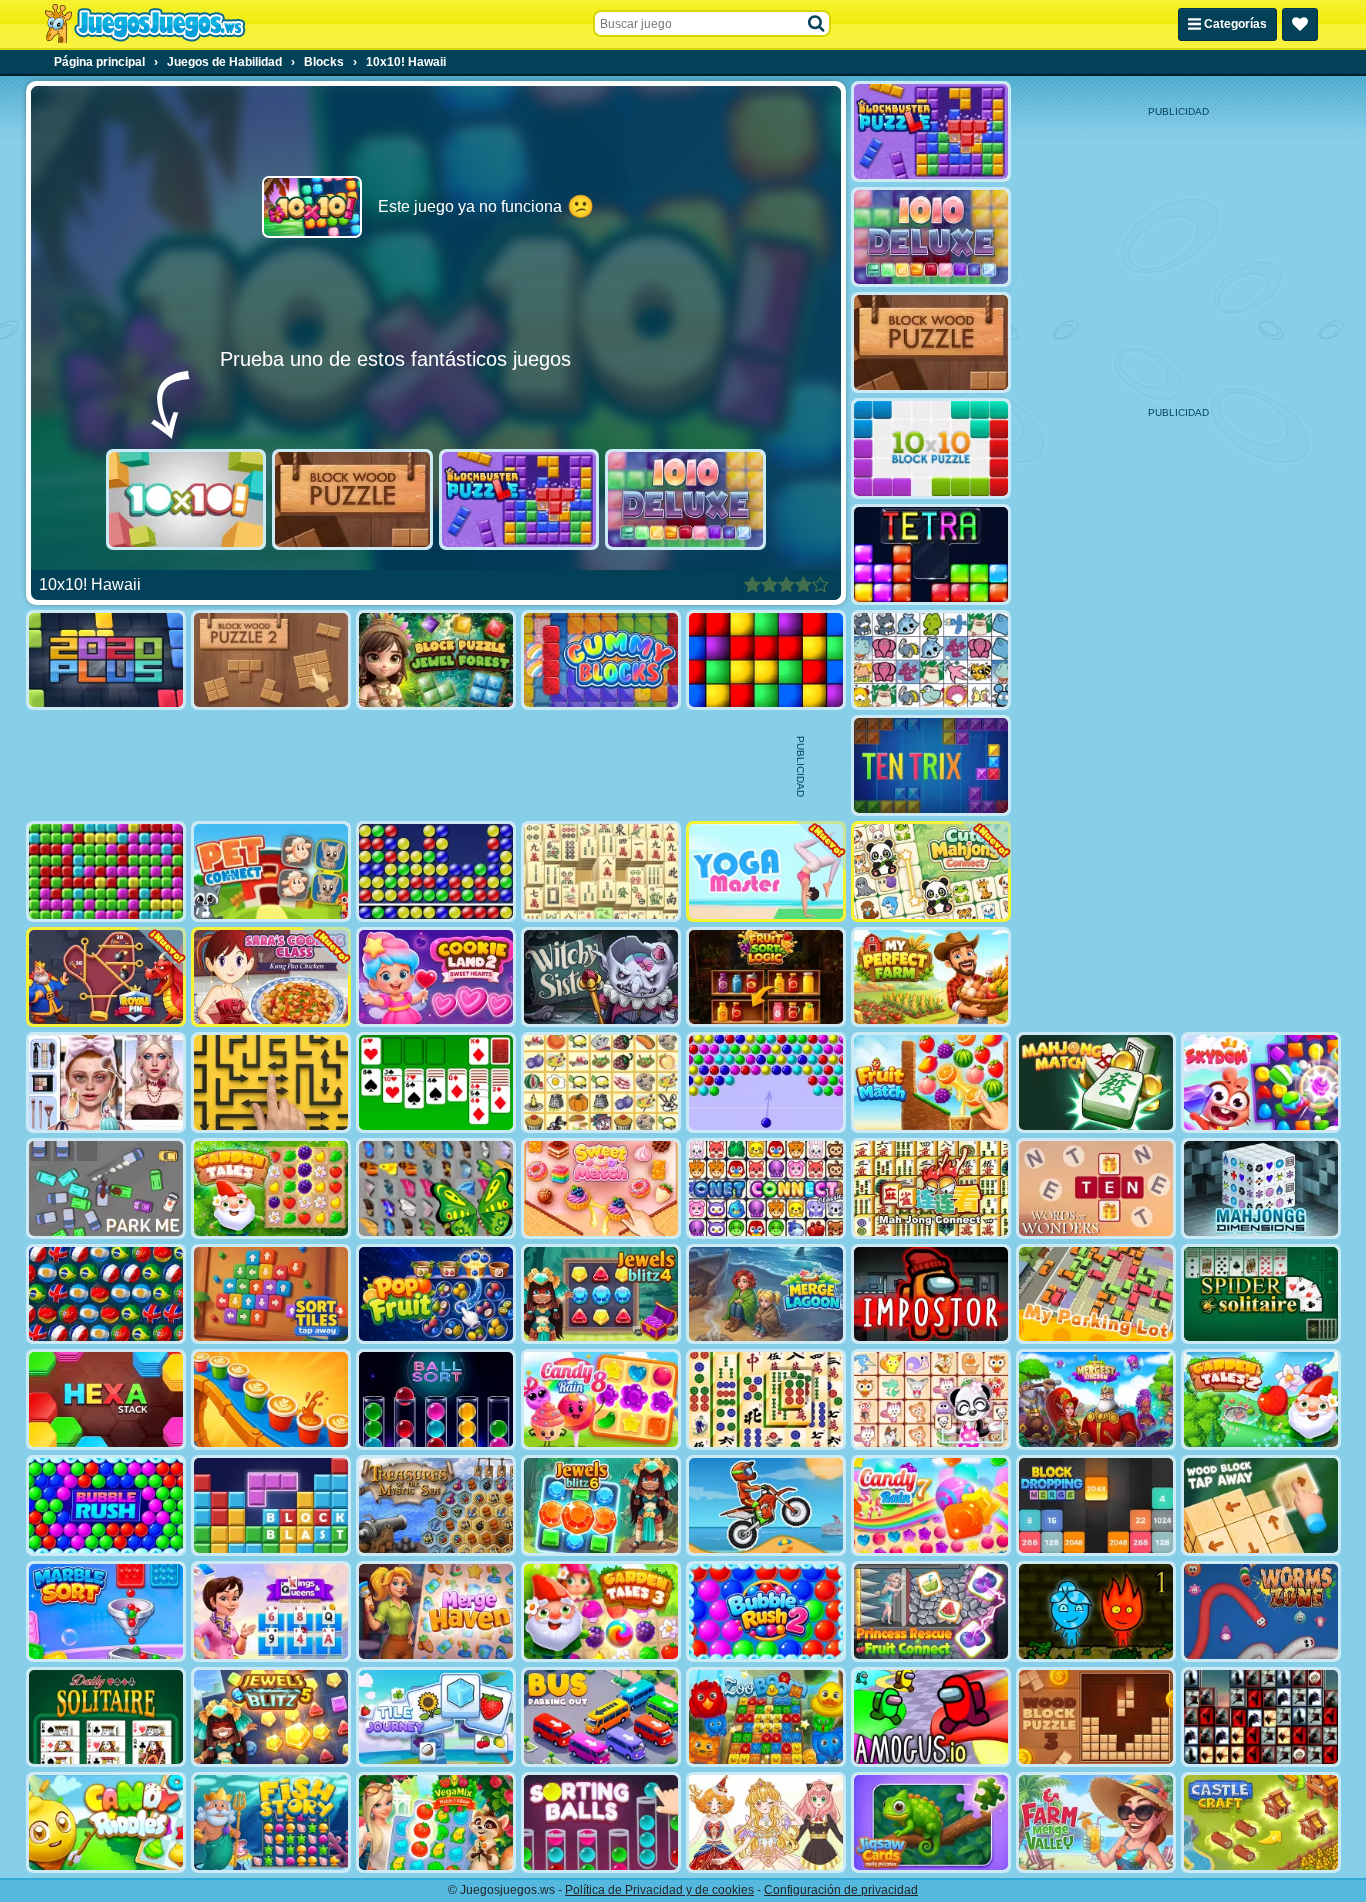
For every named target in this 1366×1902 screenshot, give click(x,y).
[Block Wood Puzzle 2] (271, 660)
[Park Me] (106, 1188)
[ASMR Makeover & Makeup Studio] (106, 1082)
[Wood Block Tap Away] (1261, 1505)
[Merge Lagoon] (766, 1294)
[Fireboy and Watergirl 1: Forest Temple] (1096, 1611)
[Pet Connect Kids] (271, 871)
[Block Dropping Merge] (1096, 1505)
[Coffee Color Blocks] (271, 1399)
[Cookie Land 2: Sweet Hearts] (436, 977)
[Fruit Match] (931, 1082)
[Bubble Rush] (106, 1505)
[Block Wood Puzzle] (352, 499)
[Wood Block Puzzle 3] (1096, 1717)
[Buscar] (817, 24)
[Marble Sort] (106, 1611)
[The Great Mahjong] (601, 871)
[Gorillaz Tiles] (1261, 1717)
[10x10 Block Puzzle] (931, 448)
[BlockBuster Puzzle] (519, 499)
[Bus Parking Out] (601, 1717)
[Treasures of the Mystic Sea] (436, 1505)
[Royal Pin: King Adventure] (106, 977)
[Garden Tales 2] (1261, 1399)
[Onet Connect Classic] (766, 1188)
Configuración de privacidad (841, 1890)
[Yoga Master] (766, 871)
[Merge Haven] (436, 1611)
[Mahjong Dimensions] (1261, 1188)
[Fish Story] (271, 1822)
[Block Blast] (271, 1505)
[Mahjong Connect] (931, 1188)
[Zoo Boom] (766, 1717)
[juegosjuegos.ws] (144, 24)
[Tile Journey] (436, 1717)
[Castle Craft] (1261, 1822)
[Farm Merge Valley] (1096, 1822)
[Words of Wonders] (1096, 1188)
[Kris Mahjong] (601, 1082)
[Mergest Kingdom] (1096, 1399)
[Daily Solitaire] (106, 1717)
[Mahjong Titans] (766, 1399)
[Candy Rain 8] (601, 1399)
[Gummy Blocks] (601, 660)
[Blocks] (766, 660)
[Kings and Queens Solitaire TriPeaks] (271, 1611)
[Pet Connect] (931, 660)
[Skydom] (1261, 1082)
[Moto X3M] (766, 1505)
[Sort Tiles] (271, 1294)
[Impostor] (931, 1294)
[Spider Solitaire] (1261, 1294)
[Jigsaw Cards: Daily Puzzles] (931, 1822)
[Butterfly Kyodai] (436, 1188)
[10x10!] (186, 499)
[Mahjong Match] (1096, 1082)
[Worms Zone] (1261, 1611)
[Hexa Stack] (106, 1399)
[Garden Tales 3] (601, 1611)
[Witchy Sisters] (601, 977)
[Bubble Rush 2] (766, 1611)
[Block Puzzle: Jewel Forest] (436, 660)
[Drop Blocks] (106, 871)
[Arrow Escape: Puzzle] (271, 1082)
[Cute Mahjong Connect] (931, 871)
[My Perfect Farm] (931, 977)
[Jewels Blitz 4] (601, 1294)
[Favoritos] (1300, 24)
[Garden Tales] (271, 1188)
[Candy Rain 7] (931, 1505)
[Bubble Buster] (436, 871)
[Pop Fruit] (436, 1294)
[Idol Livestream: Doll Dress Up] (766, 1822)
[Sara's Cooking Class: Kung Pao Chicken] (271, 977)
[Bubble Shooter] (766, 1082)
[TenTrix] (931, 765)
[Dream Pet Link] (931, 1399)
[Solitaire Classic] (436, 1082)
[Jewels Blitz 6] (601, 1505)
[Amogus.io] (931, 1717)
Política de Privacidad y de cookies (659, 1890)
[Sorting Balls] (601, 1822)
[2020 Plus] (106, 660)
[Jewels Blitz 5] (271, 1717)
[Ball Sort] (436, 1399)
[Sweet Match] (601, 1188)
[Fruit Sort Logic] (766, 977)
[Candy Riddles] (106, 1822)
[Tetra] (931, 554)
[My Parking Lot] (1096, 1294)
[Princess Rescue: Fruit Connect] (931, 1611)
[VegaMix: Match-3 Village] (436, 1822)
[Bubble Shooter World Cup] (106, 1294)
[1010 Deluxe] (685, 499)
